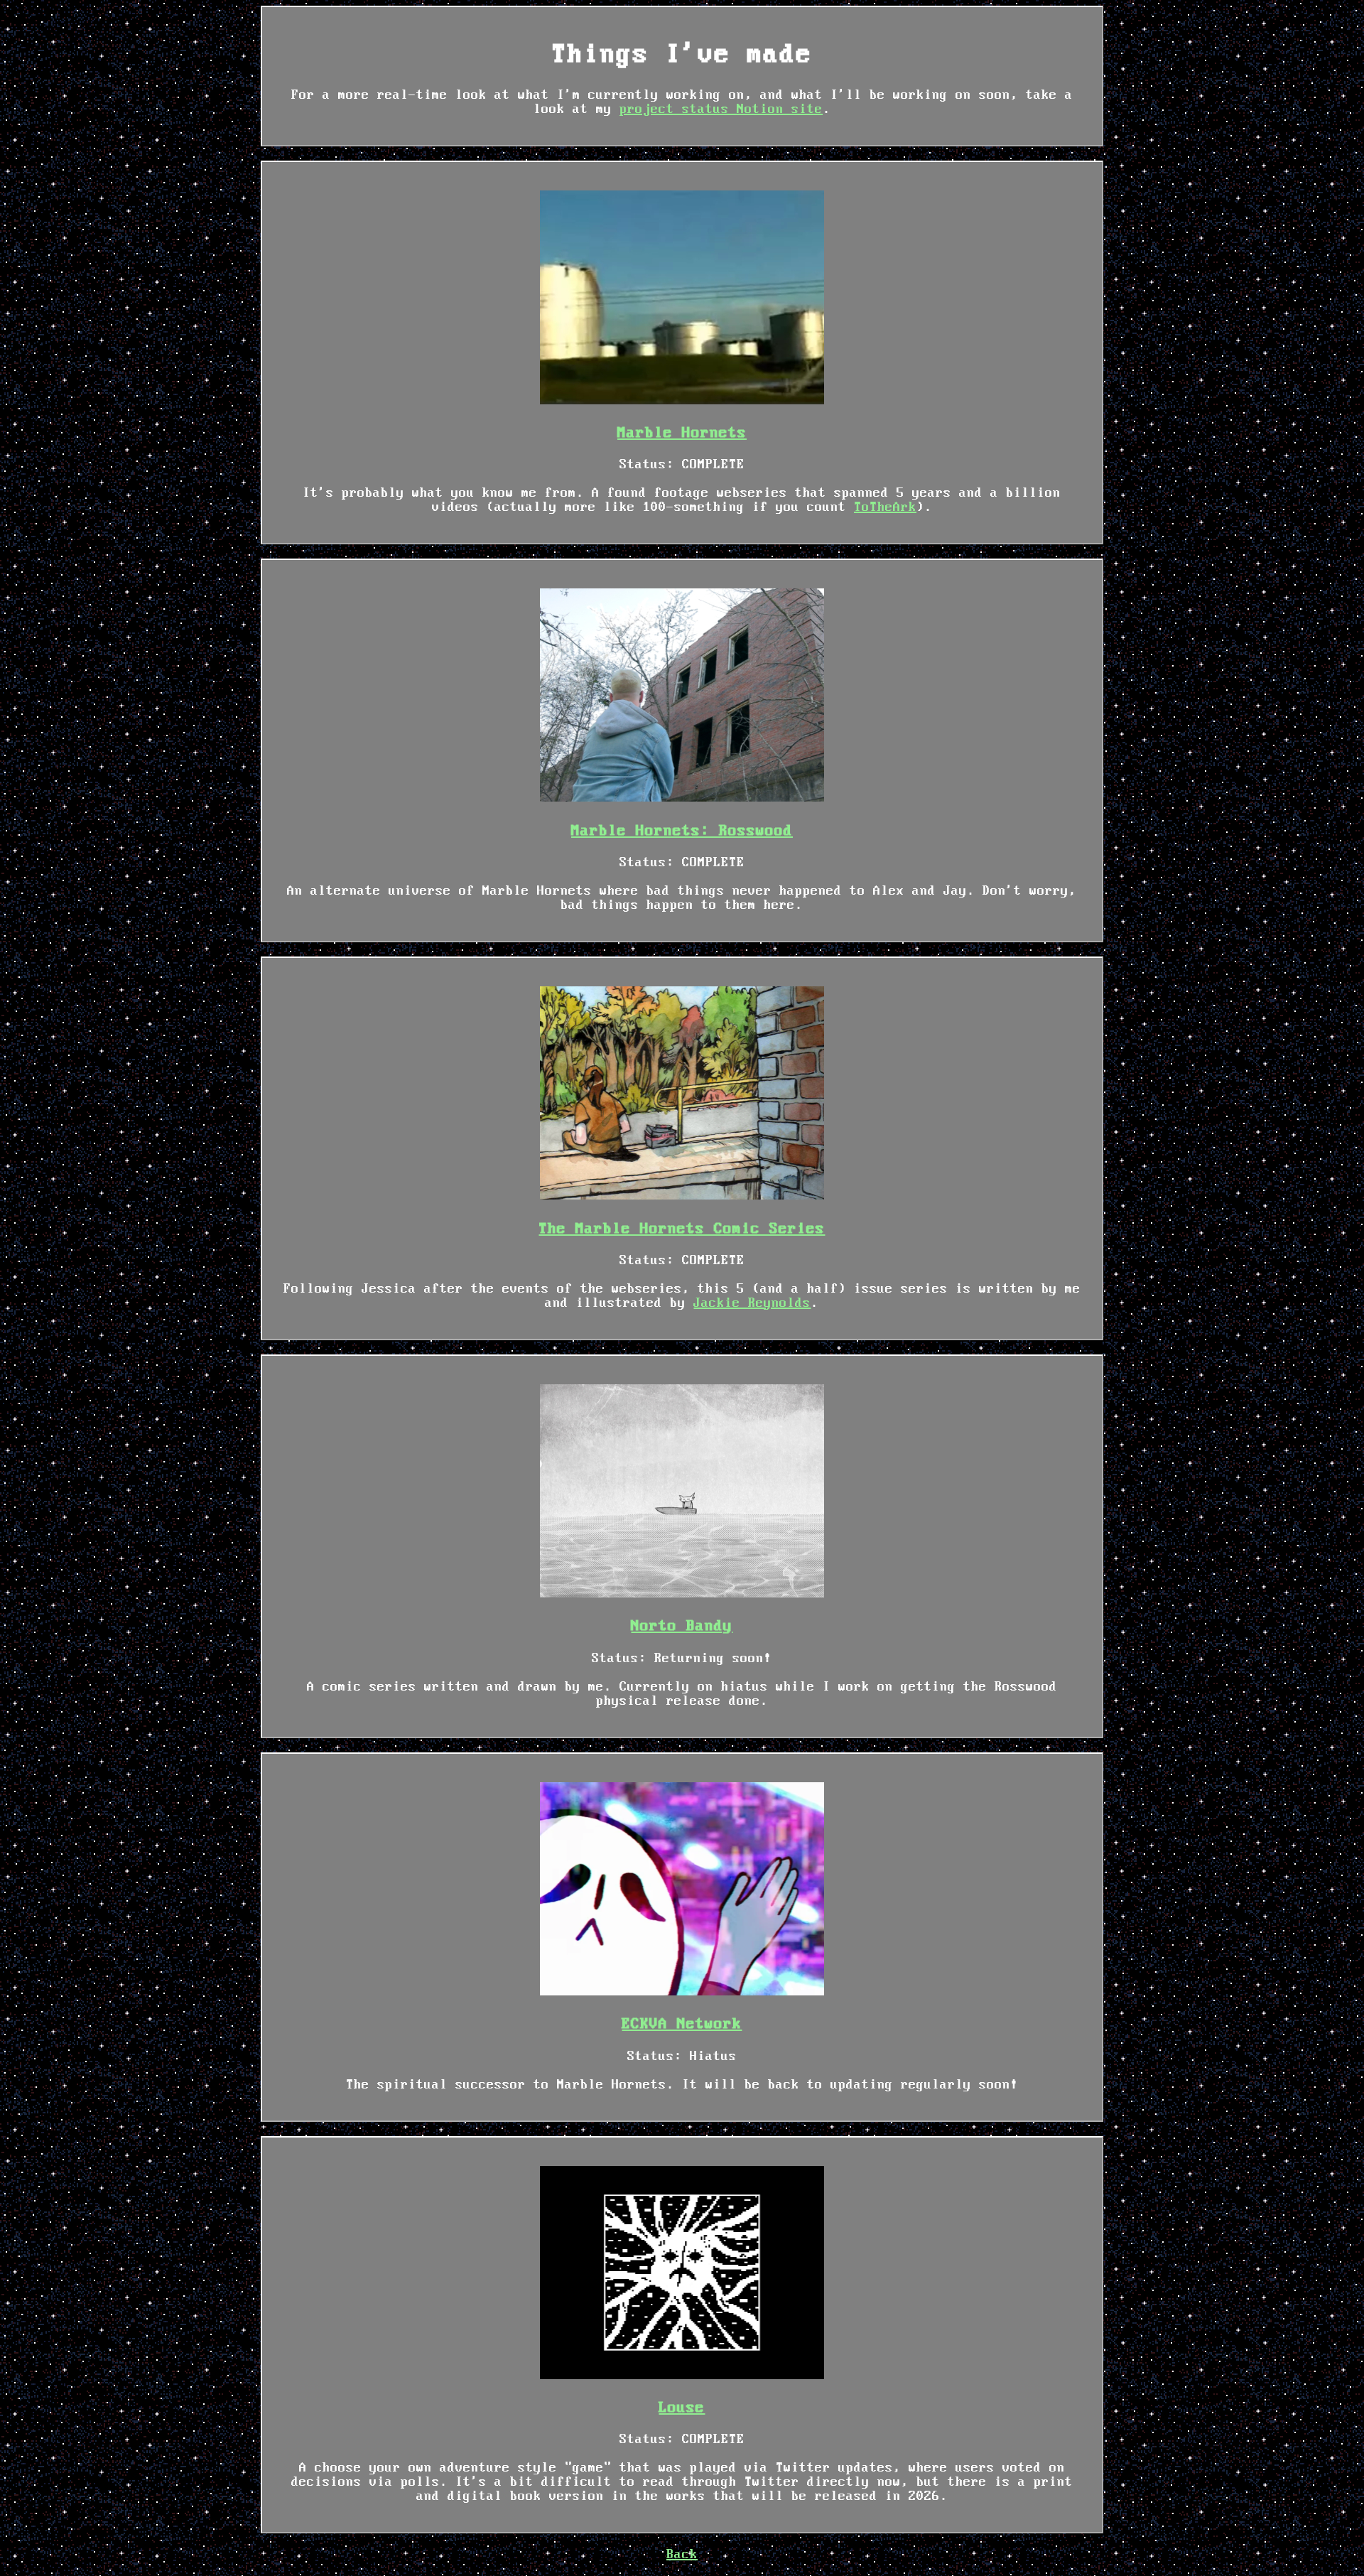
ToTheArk (885, 507)
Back (682, 2555)
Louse (682, 2408)
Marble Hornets (682, 433)
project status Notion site (721, 109)
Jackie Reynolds (752, 1303)
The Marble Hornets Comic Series (682, 1229)
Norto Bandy (682, 1626)
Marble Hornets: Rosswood (682, 831)
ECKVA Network (682, 2024)
